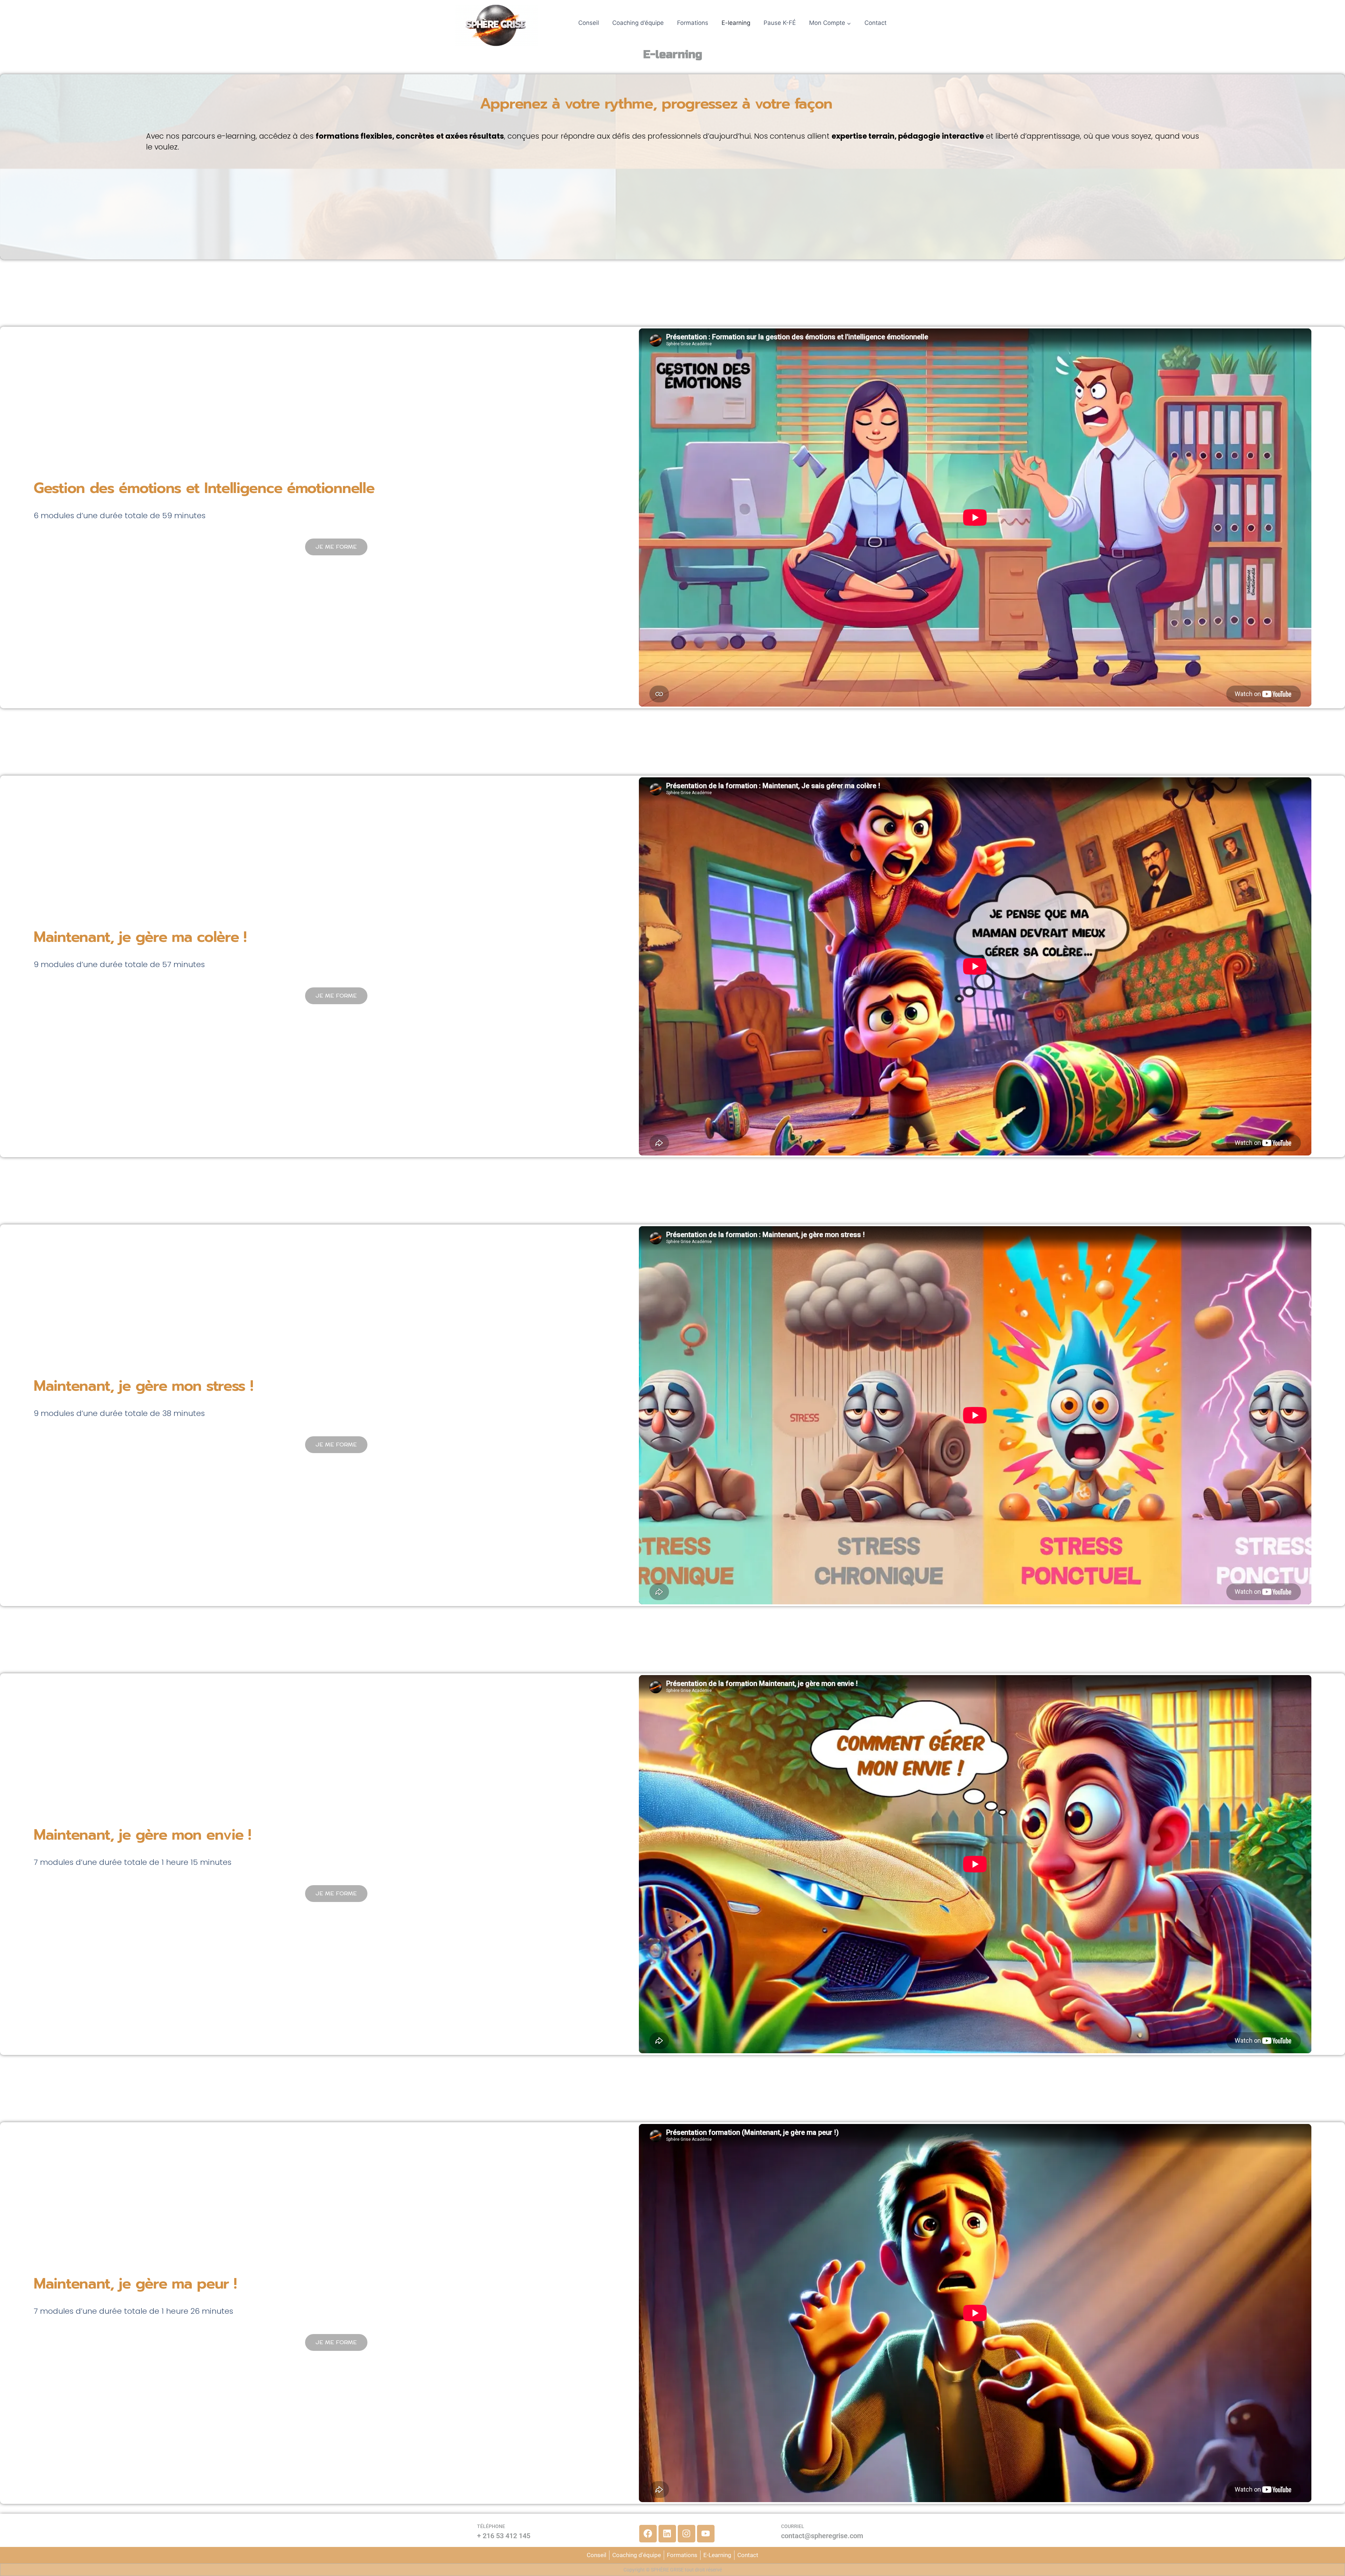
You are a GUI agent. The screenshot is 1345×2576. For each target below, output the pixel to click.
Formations (693, 23)
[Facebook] (648, 2534)
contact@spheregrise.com (822, 2536)
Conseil (589, 23)
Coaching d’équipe (638, 23)
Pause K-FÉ (780, 23)
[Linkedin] (667, 2534)
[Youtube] (706, 2534)
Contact (875, 23)
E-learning (736, 23)
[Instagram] (687, 2534)
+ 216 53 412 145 (504, 2536)
